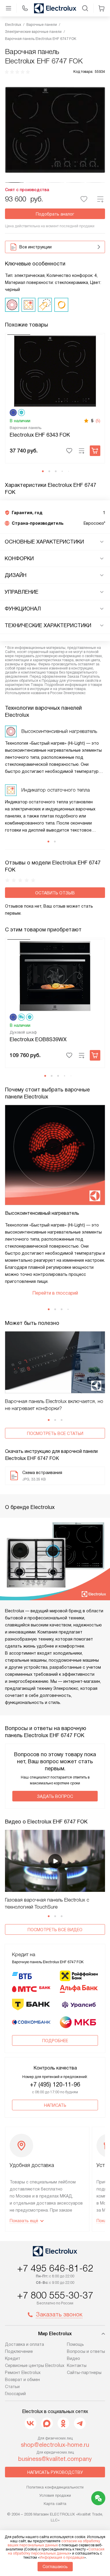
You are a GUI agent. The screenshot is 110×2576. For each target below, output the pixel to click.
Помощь (75, 2344)
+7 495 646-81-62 (55, 2268)
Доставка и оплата (24, 2344)
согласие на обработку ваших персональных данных (54, 2543)
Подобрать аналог (55, 214)
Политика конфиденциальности (55, 2487)
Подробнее (55, 2041)
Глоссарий (15, 2394)
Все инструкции (35, 247)
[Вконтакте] (31, 2423)
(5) (98, 421)
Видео (73, 2358)
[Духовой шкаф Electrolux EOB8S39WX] (55, 975)
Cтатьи (12, 2387)
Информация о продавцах (62, 2558)
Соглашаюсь (55, 2567)
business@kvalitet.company (55, 2459)
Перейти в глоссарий (55, 1293)
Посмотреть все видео (55, 1930)
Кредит (13, 2358)
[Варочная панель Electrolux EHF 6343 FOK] (55, 371)
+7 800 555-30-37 (55, 2295)
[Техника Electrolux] (55, 8)
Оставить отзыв (55, 893)
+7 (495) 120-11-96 (55, 2084)
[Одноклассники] (63, 2423)
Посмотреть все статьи (55, 1433)
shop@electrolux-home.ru (55, 2445)
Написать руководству (55, 2472)
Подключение (19, 2351)
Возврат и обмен (22, 2380)
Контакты (77, 2365)
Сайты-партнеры (84, 2373)
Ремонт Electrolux (23, 2373)
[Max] (47, 2423)
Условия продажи (55, 2495)
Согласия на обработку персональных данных (56, 2551)
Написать (55, 2105)
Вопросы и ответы (86, 2351)
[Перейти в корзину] (101, 8)
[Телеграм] (80, 2423)
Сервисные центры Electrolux (35, 2365)
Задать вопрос (55, 1796)
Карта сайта (55, 2504)
